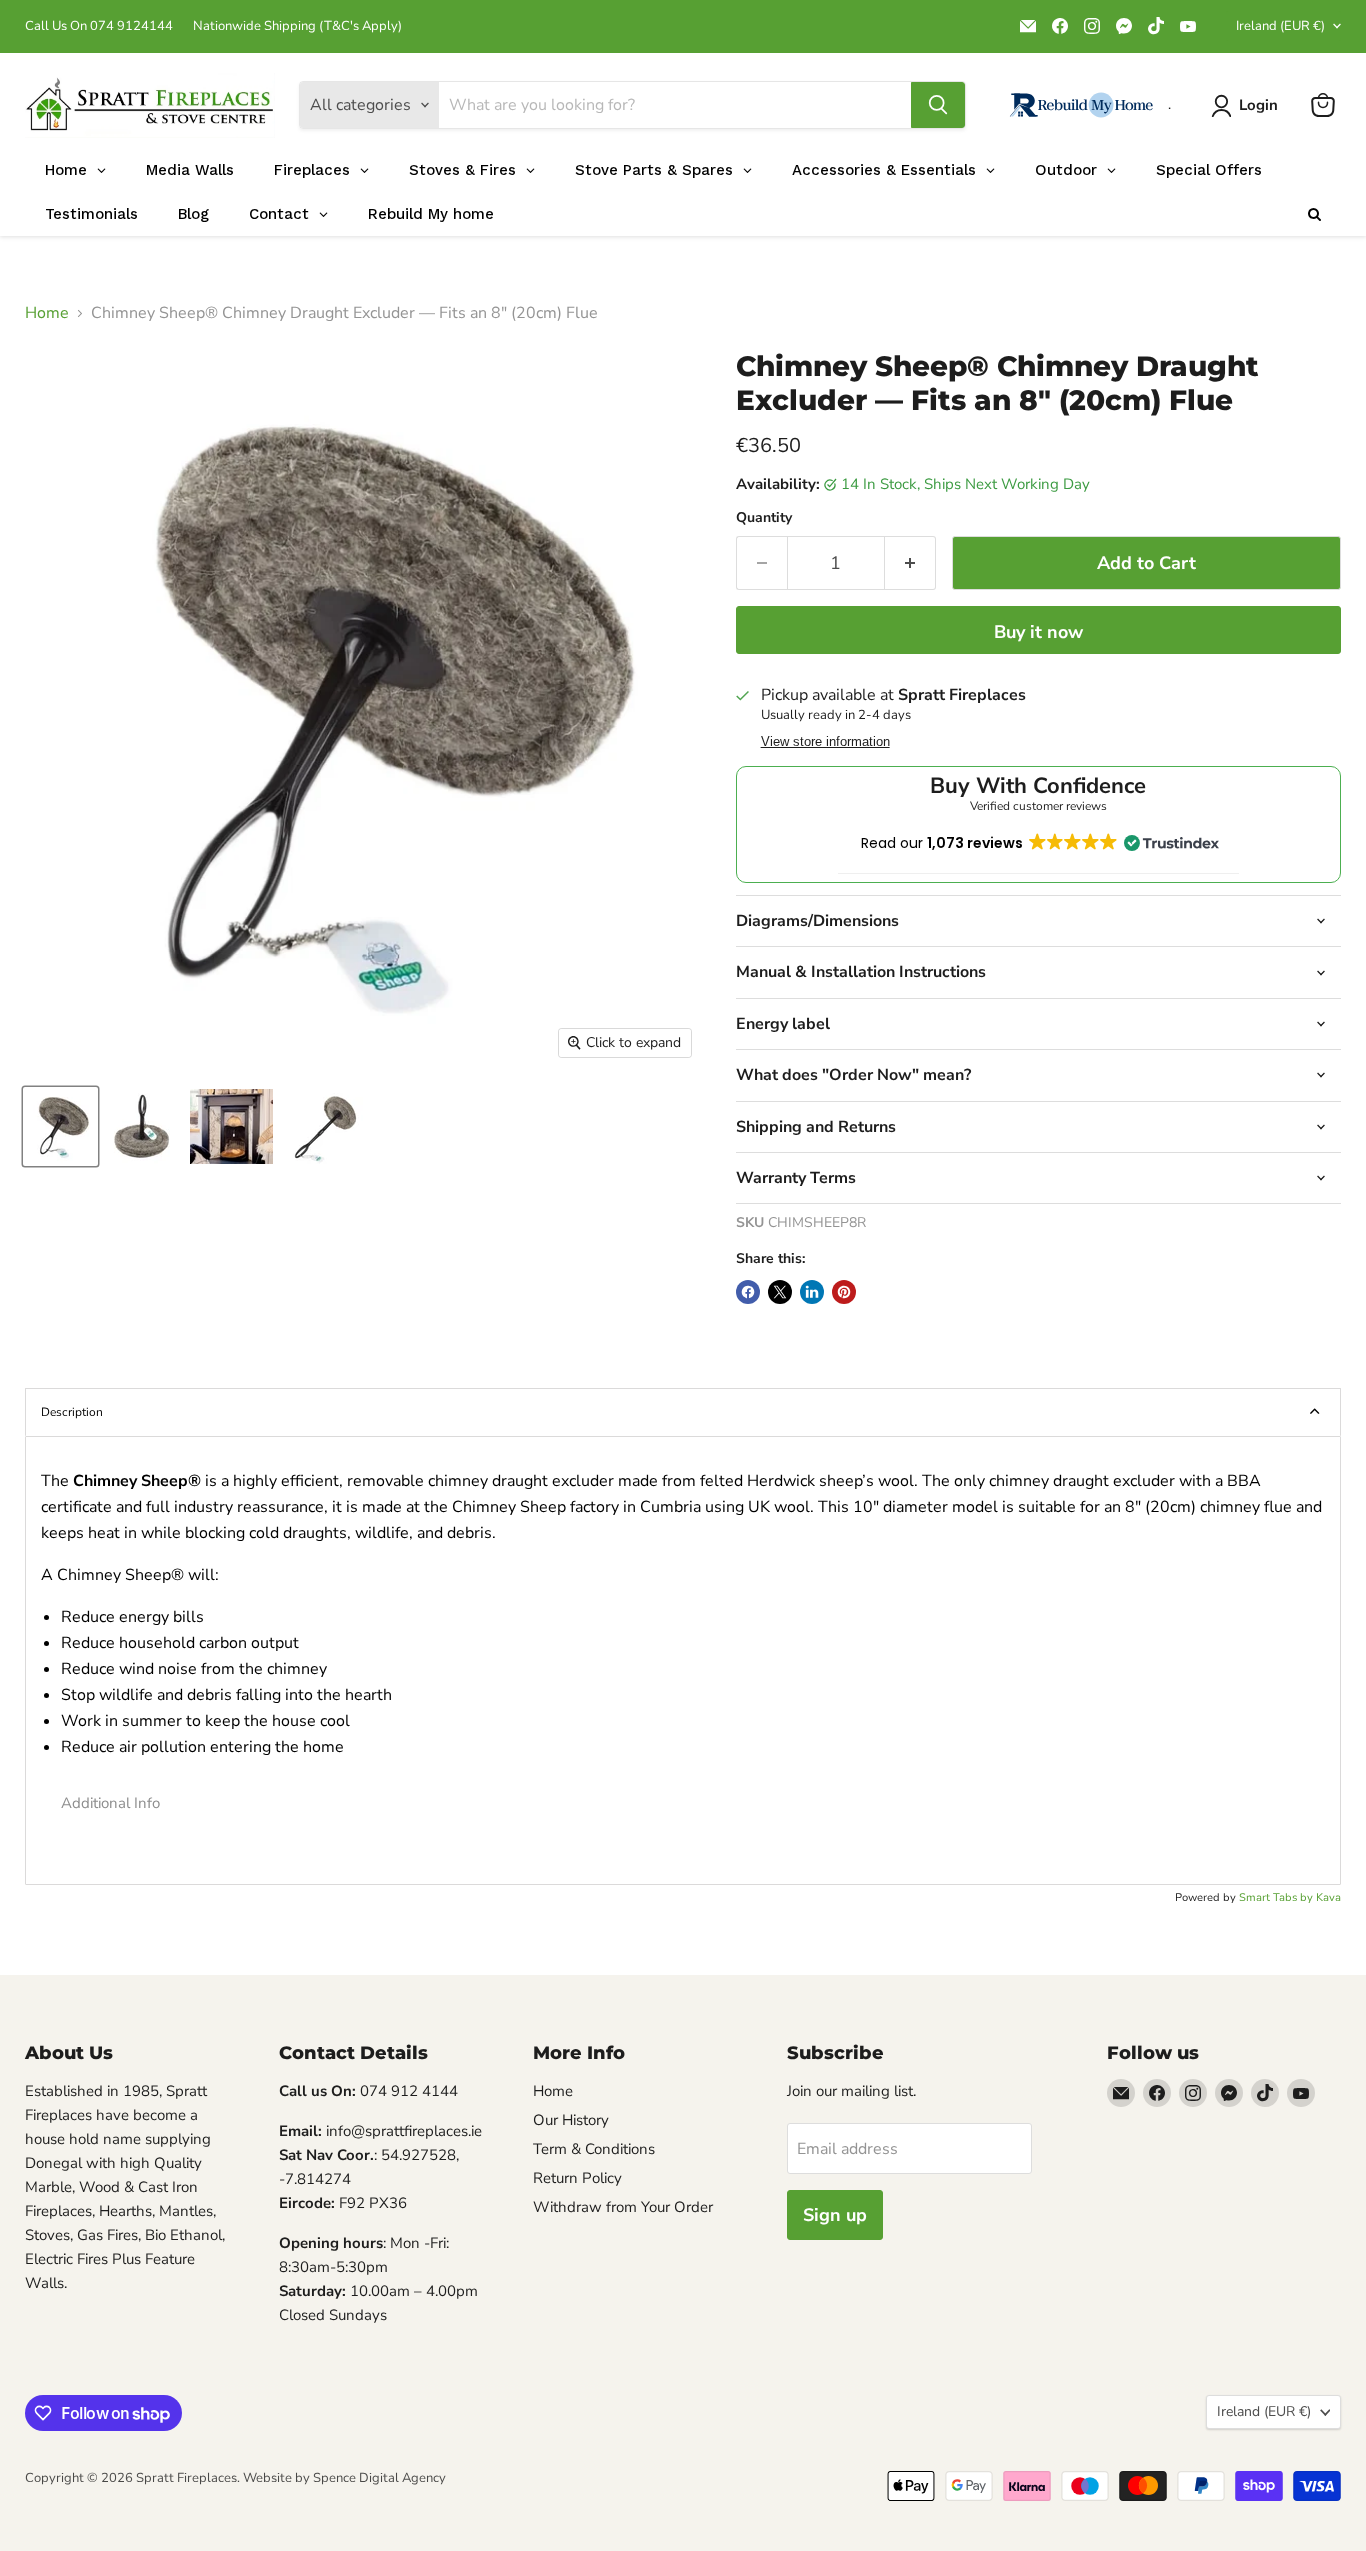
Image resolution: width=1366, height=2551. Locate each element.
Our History (571, 2120)
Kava (1328, 1897)
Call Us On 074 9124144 (99, 26)
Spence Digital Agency (379, 2478)
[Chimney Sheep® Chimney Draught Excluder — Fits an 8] (60, 1126)
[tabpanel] (683, 1660)
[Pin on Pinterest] (844, 1292)
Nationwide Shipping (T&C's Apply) (297, 26)
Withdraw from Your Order (623, 2207)
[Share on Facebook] (748, 1292)
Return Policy (577, 2178)
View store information (825, 742)
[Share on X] (780, 1292)
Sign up (835, 2215)
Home (47, 313)
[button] (683, 1803)
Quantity (764, 518)
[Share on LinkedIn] (812, 1292)
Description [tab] (72, 1412)
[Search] (938, 105)
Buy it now (1038, 632)
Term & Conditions (594, 2149)
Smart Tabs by (1277, 1897)
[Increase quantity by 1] (910, 563)
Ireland (1280, 26)
